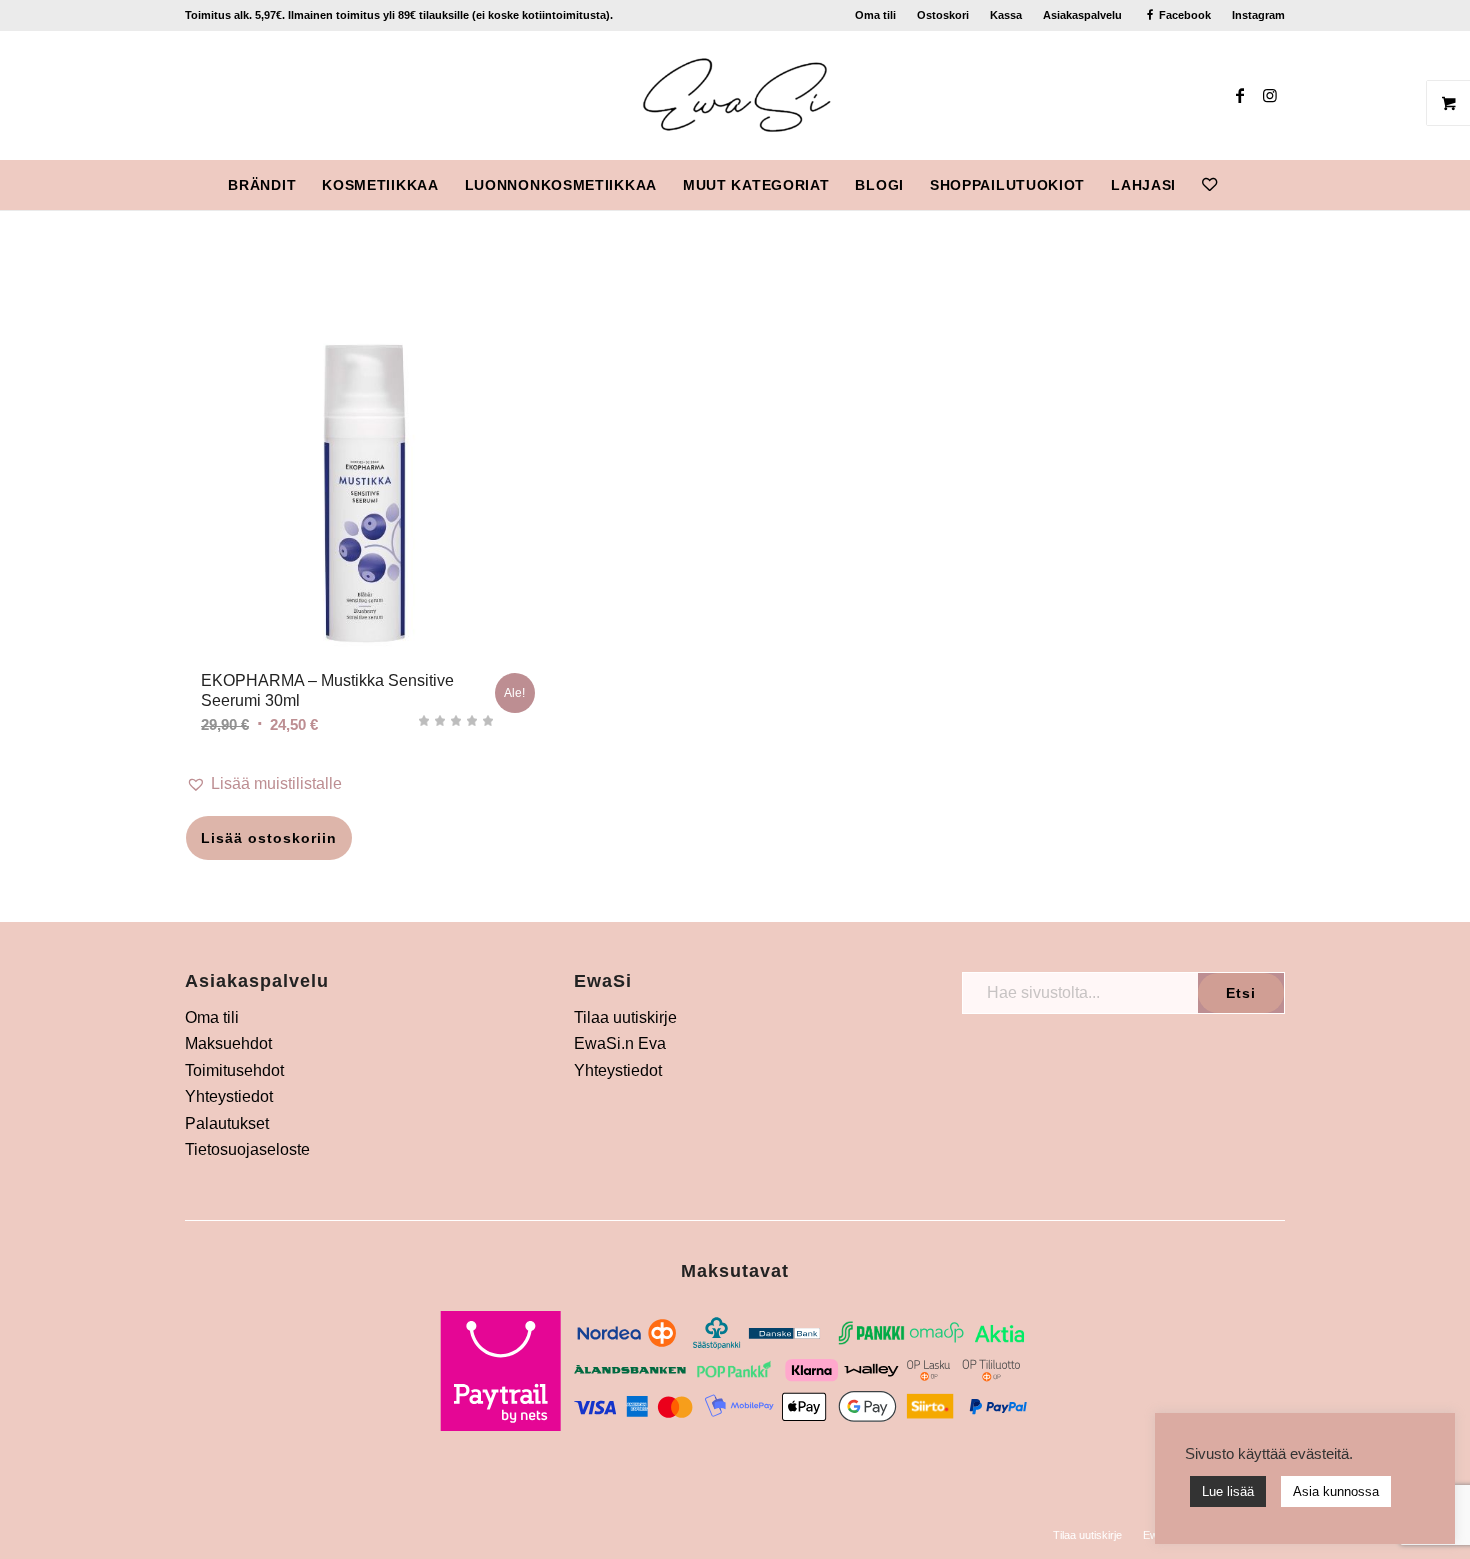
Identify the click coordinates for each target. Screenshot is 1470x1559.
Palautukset (227, 1123)
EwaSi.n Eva (620, 1043)
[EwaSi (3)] (735, 95)
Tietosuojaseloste (247, 1149)
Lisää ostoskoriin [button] (269, 838)
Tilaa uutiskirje (625, 1017)
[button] (364, 784)
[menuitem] (876, 15)
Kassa (1006, 15)
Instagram (1258, 15)
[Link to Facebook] (1240, 95)
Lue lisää (1228, 1491)
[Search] (1243, 185)
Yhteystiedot (229, 1096)
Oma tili (875, 15)
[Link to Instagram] (1270, 95)
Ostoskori (943, 15)
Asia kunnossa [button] (1336, 1491)
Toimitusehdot (234, 1070)
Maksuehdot (228, 1043)
